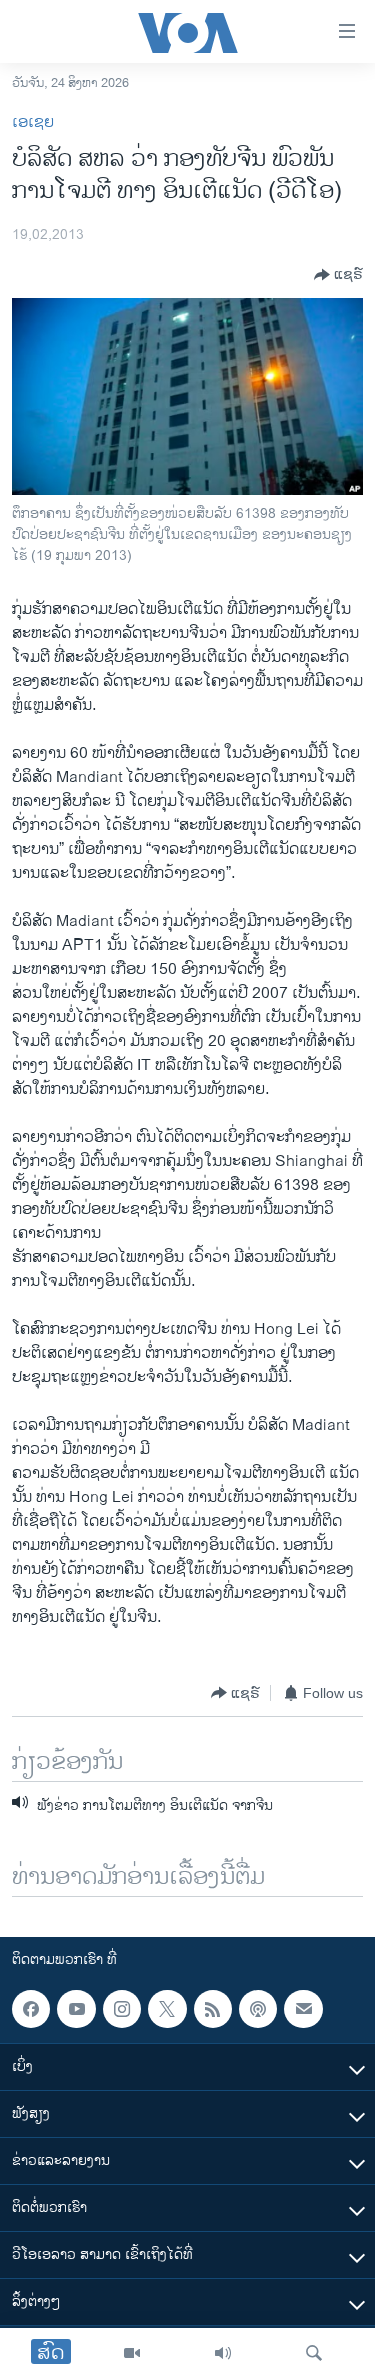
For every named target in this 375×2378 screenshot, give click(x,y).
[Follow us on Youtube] (76, 2009)
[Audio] (223, 2353)
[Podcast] (258, 2009)
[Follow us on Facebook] (31, 2009)
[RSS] (213, 2009)
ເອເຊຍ (33, 122)
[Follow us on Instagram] (122, 2009)
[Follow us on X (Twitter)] (167, 2009)
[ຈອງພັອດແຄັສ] (303, 2009)
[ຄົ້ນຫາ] (314, 2353)
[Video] (132, 2353)
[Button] (338, 275)
